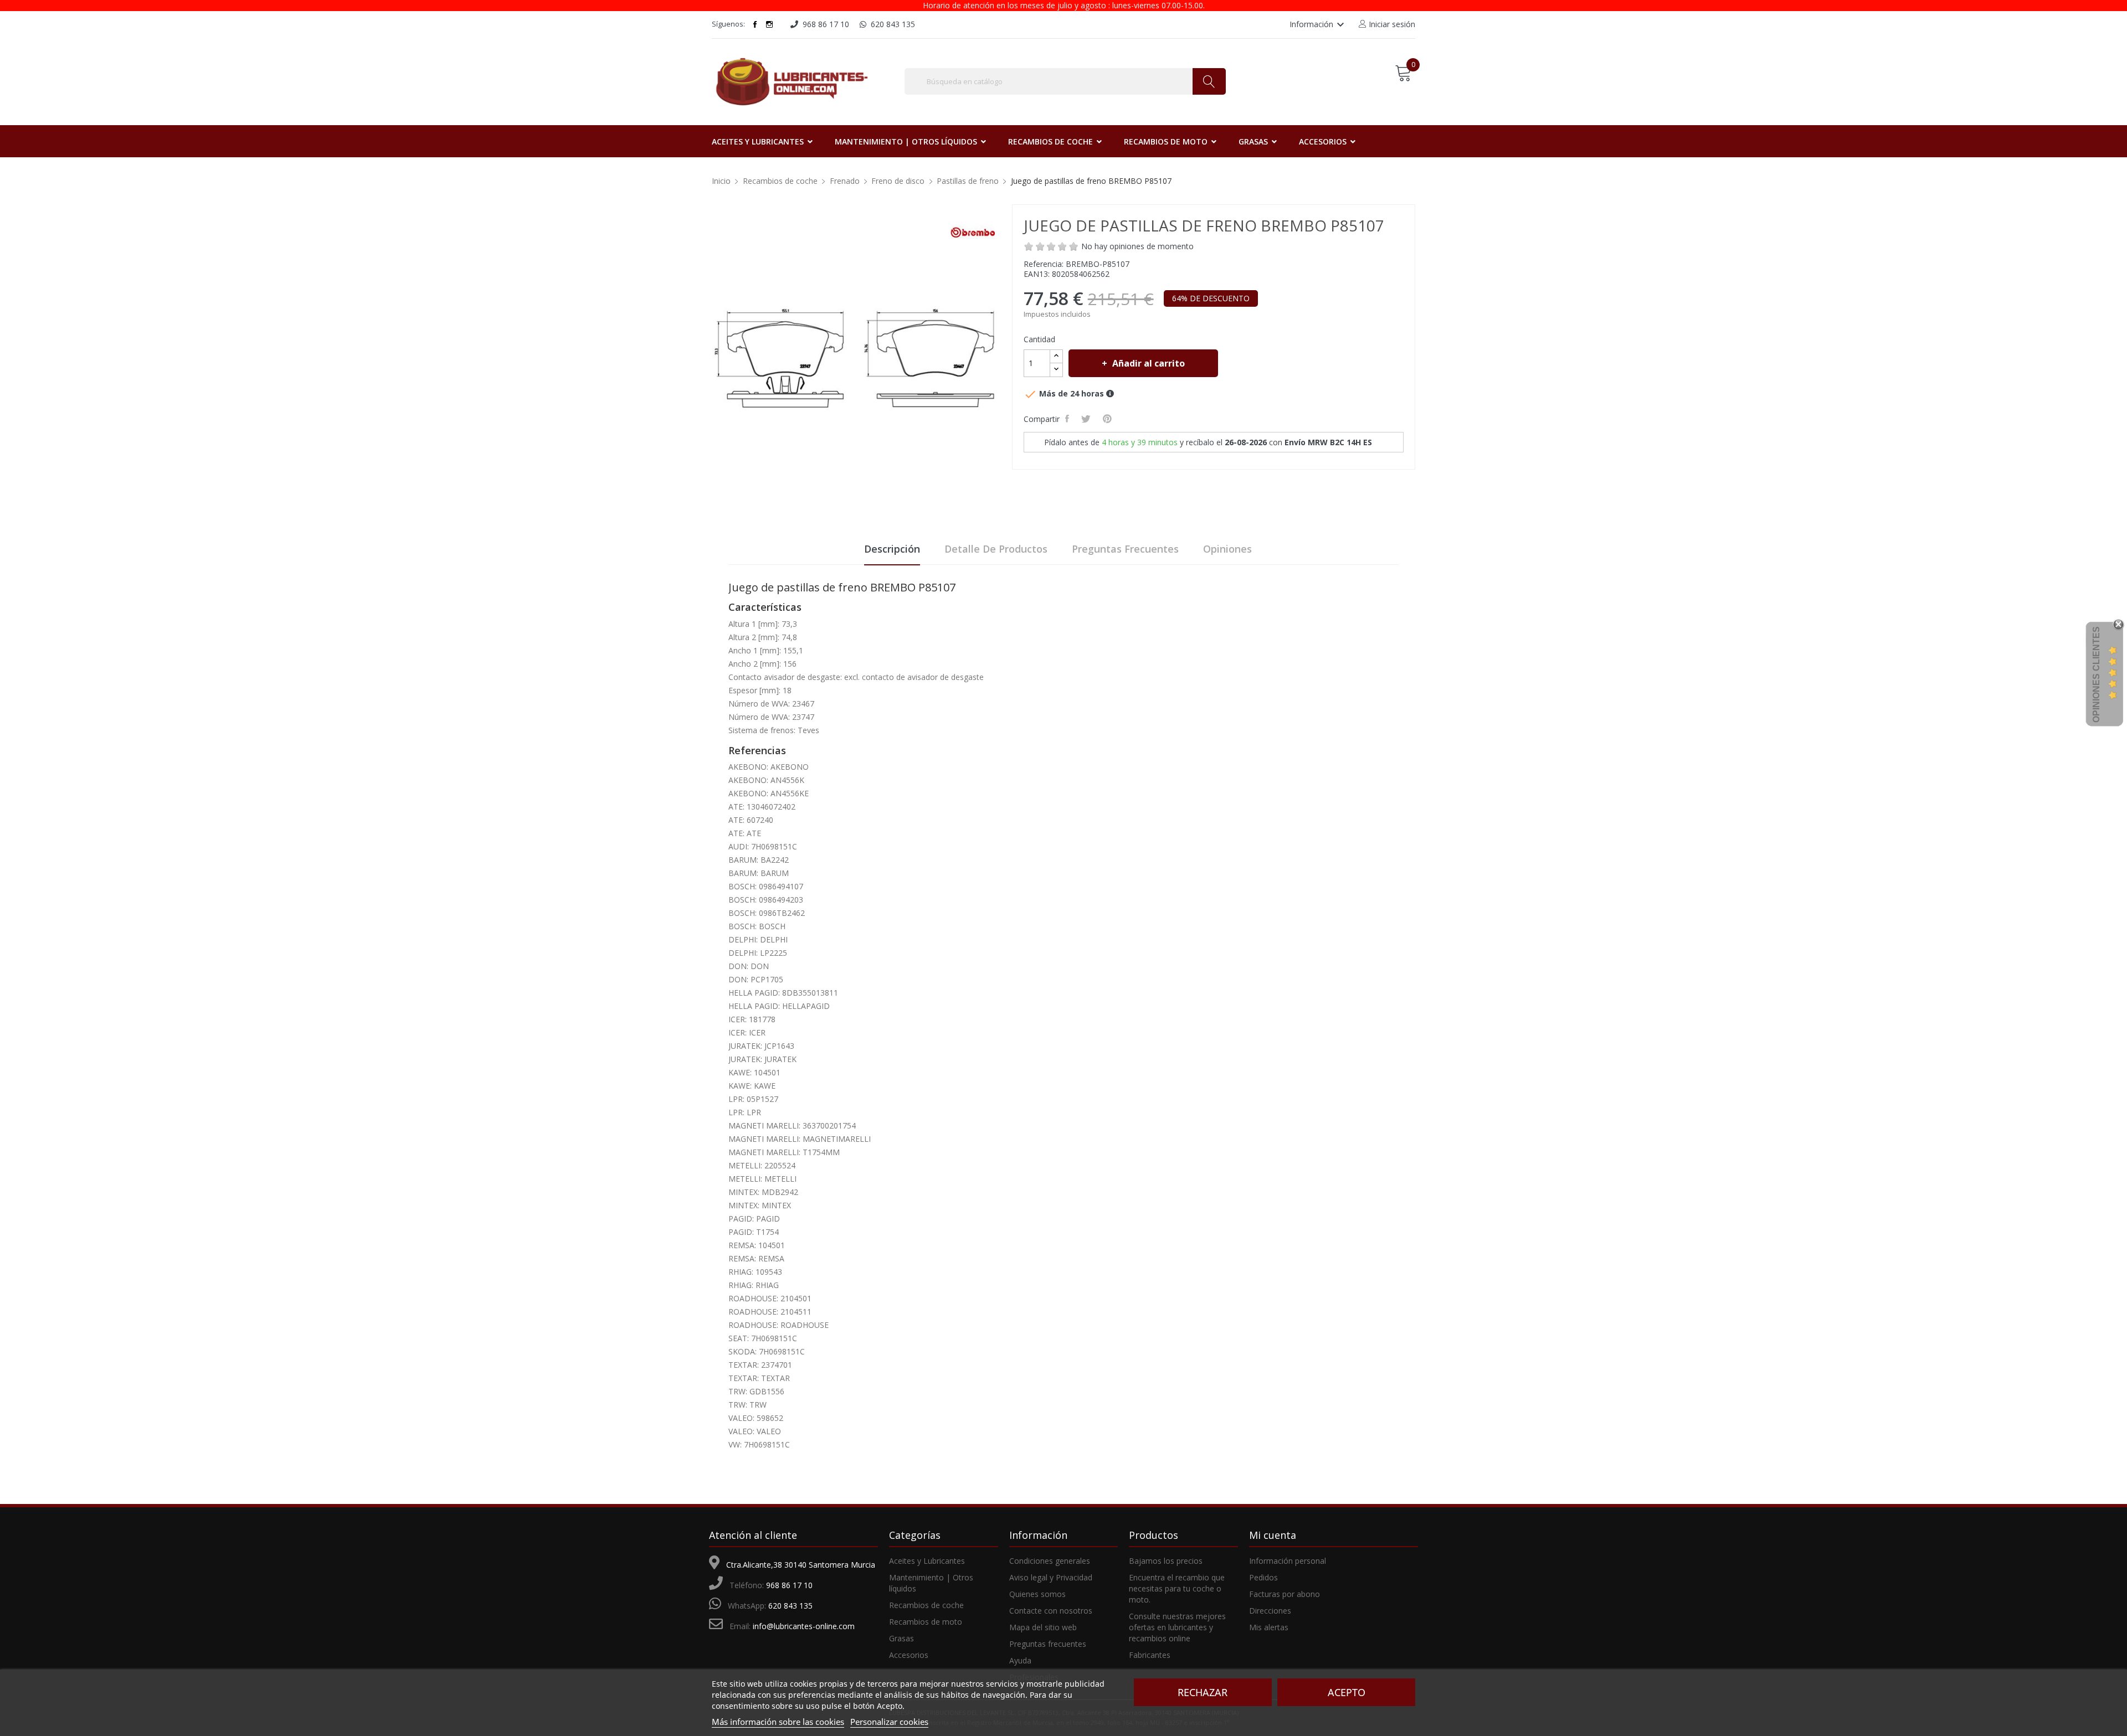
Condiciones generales (1050, 1561)
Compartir (1069, 419)
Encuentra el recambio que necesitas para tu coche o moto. (1177, 1588)
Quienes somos (1037, 1594)
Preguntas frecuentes (1125, 549)
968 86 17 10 (789, 1585)
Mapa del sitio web (1043, 1627)
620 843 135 (790, 1606)
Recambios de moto (926, 1622)
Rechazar (1203, 1692)
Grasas (901, 1638)
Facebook (755, 24)
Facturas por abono (1285, 1594)
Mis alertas (1269, 1627)
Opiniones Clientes (2096, 674)
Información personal (1288, 1561)
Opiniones (1227, 549)
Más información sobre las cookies (778, 1722)
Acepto (1347, 1692)
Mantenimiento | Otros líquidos (931, 1583)
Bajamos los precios (1166, 1561)
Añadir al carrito (1149, 363)
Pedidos (1263, 1577)
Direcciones (1270, 1611)
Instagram (769, 24)
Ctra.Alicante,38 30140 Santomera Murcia (801, 1565)
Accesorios (909, 1655)
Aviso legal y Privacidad (1051, 1577)
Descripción (892, 549)
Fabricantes (1150, 1655)
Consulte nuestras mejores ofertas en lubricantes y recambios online (1177, 1627)
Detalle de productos (996, 549)
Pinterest (1109, 419)
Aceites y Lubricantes (927, 1561)
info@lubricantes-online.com (804, 1626)
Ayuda (1020, 1660)
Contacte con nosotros (1051, 1611)
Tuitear (1088, 419)
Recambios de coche (926, 1605)
